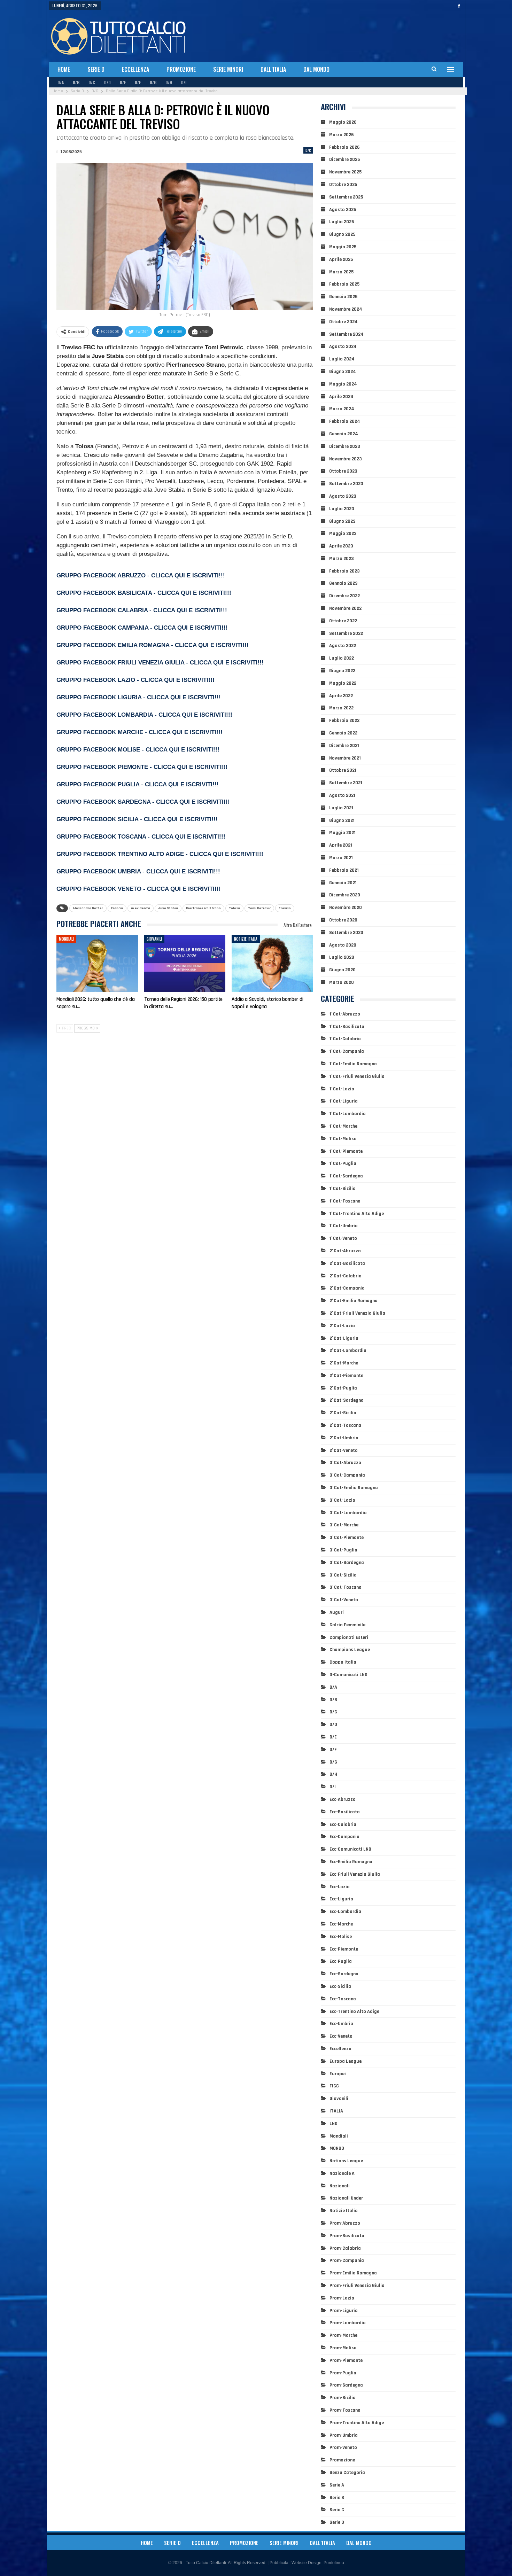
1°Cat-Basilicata (347, 1027)
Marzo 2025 (341, 272)
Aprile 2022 (341, 696)
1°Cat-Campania (347, 1051)
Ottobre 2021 (343, 770)
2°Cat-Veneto (344, 1450)
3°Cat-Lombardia (348, 1513)
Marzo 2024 (342, 409)
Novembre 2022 (345, 608)
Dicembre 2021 (344, 746)
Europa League (346, 2061)
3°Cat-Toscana (346, 1587)
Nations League (346, 2161)
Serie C (337, 2510)
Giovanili (154, 939)
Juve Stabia (168, 908)
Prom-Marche (343, 2335)
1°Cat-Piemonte (346, 1151)
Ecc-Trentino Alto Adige (354, 2011)
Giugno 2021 (342, 820)
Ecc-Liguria (341, 1899)
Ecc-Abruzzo (343, 1799)
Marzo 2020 (342, 982)
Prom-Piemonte (346, 2360)
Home (64, 69)
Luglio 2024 (342, 359)
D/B (76, 82)
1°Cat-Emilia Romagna (353, 1064)
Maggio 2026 (343, 122)
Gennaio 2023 (343, 583)
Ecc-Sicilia (340, 1986)
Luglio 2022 (342, 658)
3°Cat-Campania (347, 1475)
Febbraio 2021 (344, 870)
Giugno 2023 (342, 521)
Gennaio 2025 (343, 297)
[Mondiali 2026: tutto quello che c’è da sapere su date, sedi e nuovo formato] (97, 964)
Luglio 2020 (342, 957)
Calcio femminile (347, 1625)
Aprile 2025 (341, 259)
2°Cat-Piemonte (346, 1376)
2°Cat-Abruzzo (345, 1251)
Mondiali (66, 939)
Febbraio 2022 (344, 721)
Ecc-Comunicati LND (350, 1849)
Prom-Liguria (344, 2311)
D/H (169, 82)
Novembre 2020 (346, 908)
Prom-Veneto (343, 2447)
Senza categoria (347, 2473)
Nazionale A (342, 2173)
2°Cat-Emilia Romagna (354, 1301)
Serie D (96, 69)
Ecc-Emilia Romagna (351, 1862)
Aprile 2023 (341, 546)
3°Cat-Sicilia (343, 1575)
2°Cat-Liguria (344, 1338)
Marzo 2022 (341, 708)
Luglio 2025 (342, 222)
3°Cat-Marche (344, 1525)
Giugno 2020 (342, 970)
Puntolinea (334, 2563)
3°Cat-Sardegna (347, 1563)
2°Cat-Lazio (342, 1326)
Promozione (181, 69)
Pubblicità (279, 2563)
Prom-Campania (347, 2260)
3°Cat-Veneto (344, 1600)
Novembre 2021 (345, 758)
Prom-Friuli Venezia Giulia (357, 2286)
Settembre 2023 (346, 484)
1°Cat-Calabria (345, 1039)
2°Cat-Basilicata (347, 1263)
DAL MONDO (316, 69)
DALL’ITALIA (273, 69)
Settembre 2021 (346, 783)
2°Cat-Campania (347, 1288)
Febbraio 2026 (344, 147)
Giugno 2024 (343, 372)
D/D (107, 82)
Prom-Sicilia (343, 2398)
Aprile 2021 (341, 845)
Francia (117, 908)
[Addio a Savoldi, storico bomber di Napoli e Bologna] (272, 964)
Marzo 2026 (342, 135)
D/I (184, 82)
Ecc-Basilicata (345, 1812)
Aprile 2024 (341, 397)
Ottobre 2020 (343, 920)
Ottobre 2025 (343, 185)
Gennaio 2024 (344, 434)
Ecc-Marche (341, 1924)
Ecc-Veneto (341, 2036)
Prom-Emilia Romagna (353, 2273)
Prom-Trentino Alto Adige (357, 2423)
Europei (338, 2074)
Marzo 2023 (342, 559)
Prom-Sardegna (346, 2385)
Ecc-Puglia (341, 1961)
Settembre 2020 (346, 933)
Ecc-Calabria (343, 1824)
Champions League (350, 1650)
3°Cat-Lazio (342, 1500)
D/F (138, 82)
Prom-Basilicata (347, 2236)
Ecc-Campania (344, 1837)
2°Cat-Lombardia (348, 1351)
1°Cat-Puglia (343, 1164)
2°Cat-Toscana (345, 1425)
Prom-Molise (343, 2348)
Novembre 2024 (346, 309)
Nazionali (340, 2186)
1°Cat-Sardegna (346, 1176)
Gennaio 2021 (343, 883)
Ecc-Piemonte (344, 1949)
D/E (123, 82)
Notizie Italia (246, 939)
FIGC (334, 2086)
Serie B (337, 2498)
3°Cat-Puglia (343, 1550)
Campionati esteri (349, 1637)
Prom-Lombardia (348, 2323)
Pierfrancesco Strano (203, 908)
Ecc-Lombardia (345, 1912)
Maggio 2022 (343, 683)
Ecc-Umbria (341, 2024)
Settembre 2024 (346, 334)
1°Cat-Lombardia (348, 1114)
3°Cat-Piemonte (347, 1538)
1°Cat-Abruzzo (345, 1014)
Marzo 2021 (341, 858)
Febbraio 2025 (344, 284)
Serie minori (228, 69)
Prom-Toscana (345, 2410)
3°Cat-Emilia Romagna (354, 1488)
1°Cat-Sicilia (343, 1189)
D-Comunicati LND (348, 1675)
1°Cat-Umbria (344, 1226)
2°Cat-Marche (344, 1363)
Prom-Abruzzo (345, 2223)
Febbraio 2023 (344, 571)
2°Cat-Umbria (344, 1438)
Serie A (337, 2485)
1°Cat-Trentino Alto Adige (357, 1214)
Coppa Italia (343, 1662)
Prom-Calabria (345, 2248)
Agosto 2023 (343, 496)
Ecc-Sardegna (344, 1974)
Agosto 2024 (343, 347)
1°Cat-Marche (343, 1126)
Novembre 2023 (346, 459)
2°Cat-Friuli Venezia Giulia (357, 1313)
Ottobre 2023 (343, 471)
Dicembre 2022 (344, 596)
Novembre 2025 (345, 172)
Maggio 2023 (343, 534)
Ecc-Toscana (343, 1999)
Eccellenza (135, 69)
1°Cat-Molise (343, 1139)
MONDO (337, 2148)
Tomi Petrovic (259, 908)
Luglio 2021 (341, 808)
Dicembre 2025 (344, 159)
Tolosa (234, 908)
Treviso (285, 908)
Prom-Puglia (343, 2373)
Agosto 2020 (343, 945)
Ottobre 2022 (343, 621)
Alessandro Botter (88, 908)
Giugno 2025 (342, 234)
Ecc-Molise (341, 1937)
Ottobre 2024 (343, 322)
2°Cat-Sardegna (347, 1400)
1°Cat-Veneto (343, 1238)
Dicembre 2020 (345, 895)
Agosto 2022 (343, 646)
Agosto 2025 (343, 210)
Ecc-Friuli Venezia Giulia (355, 1874)
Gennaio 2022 (343, 733)
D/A (61, 82)
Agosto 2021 (342, 795)
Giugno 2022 (342, 671)
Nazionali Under (346, 2198)
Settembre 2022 (346, 633)
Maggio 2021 (342, 833)
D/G (153, 82)
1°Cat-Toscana (345, 1201)
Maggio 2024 (343, 384)
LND (333, 2124)
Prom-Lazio (342, 2298)
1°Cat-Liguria (344, 1101)
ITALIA (336, 2111)
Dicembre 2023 (345, 446)
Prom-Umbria (344, 2435)
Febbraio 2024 (345, 421)
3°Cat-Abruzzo (345, 1463)
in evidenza (141, 908)
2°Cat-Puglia (343, 1388)
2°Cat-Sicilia (343, 1413)
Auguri (337, 1612)
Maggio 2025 (343, 247)
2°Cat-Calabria (346, 1276)
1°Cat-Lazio (342, 1089)
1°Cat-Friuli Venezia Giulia (357, 1076)
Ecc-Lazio (340, 1887)
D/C (92, 82)
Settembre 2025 (346, 197)
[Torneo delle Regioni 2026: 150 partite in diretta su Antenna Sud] (185, 964)
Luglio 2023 (342, 509)
